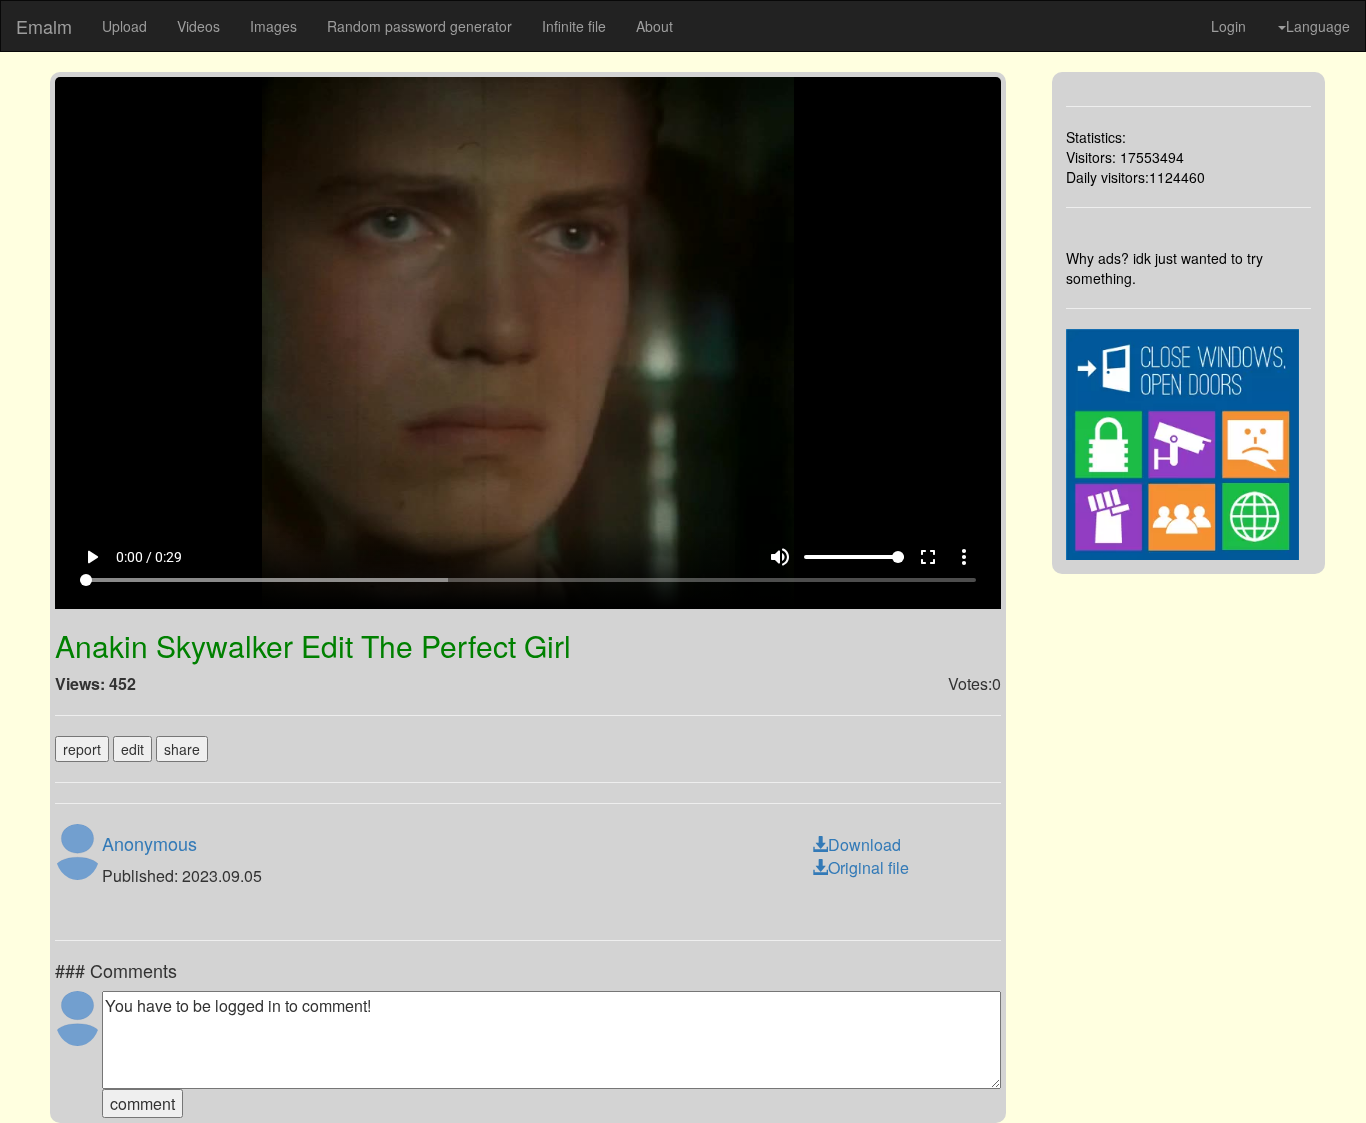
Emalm (44, 26)
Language (1318, 26)
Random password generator (419, 26)
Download (864, 844)
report (82, 749)
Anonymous (149, 843)
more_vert (964, 557)
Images (273, 26)
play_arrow (92, 557)
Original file (868, 867)
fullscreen (928, 557)
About (654, 26)
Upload (124, 26)
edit (132, 749)
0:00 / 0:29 (149, 557)
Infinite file (574, 26)
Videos (198, 26)
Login (1228, 26)
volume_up (780, 557)
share (182, 749)
